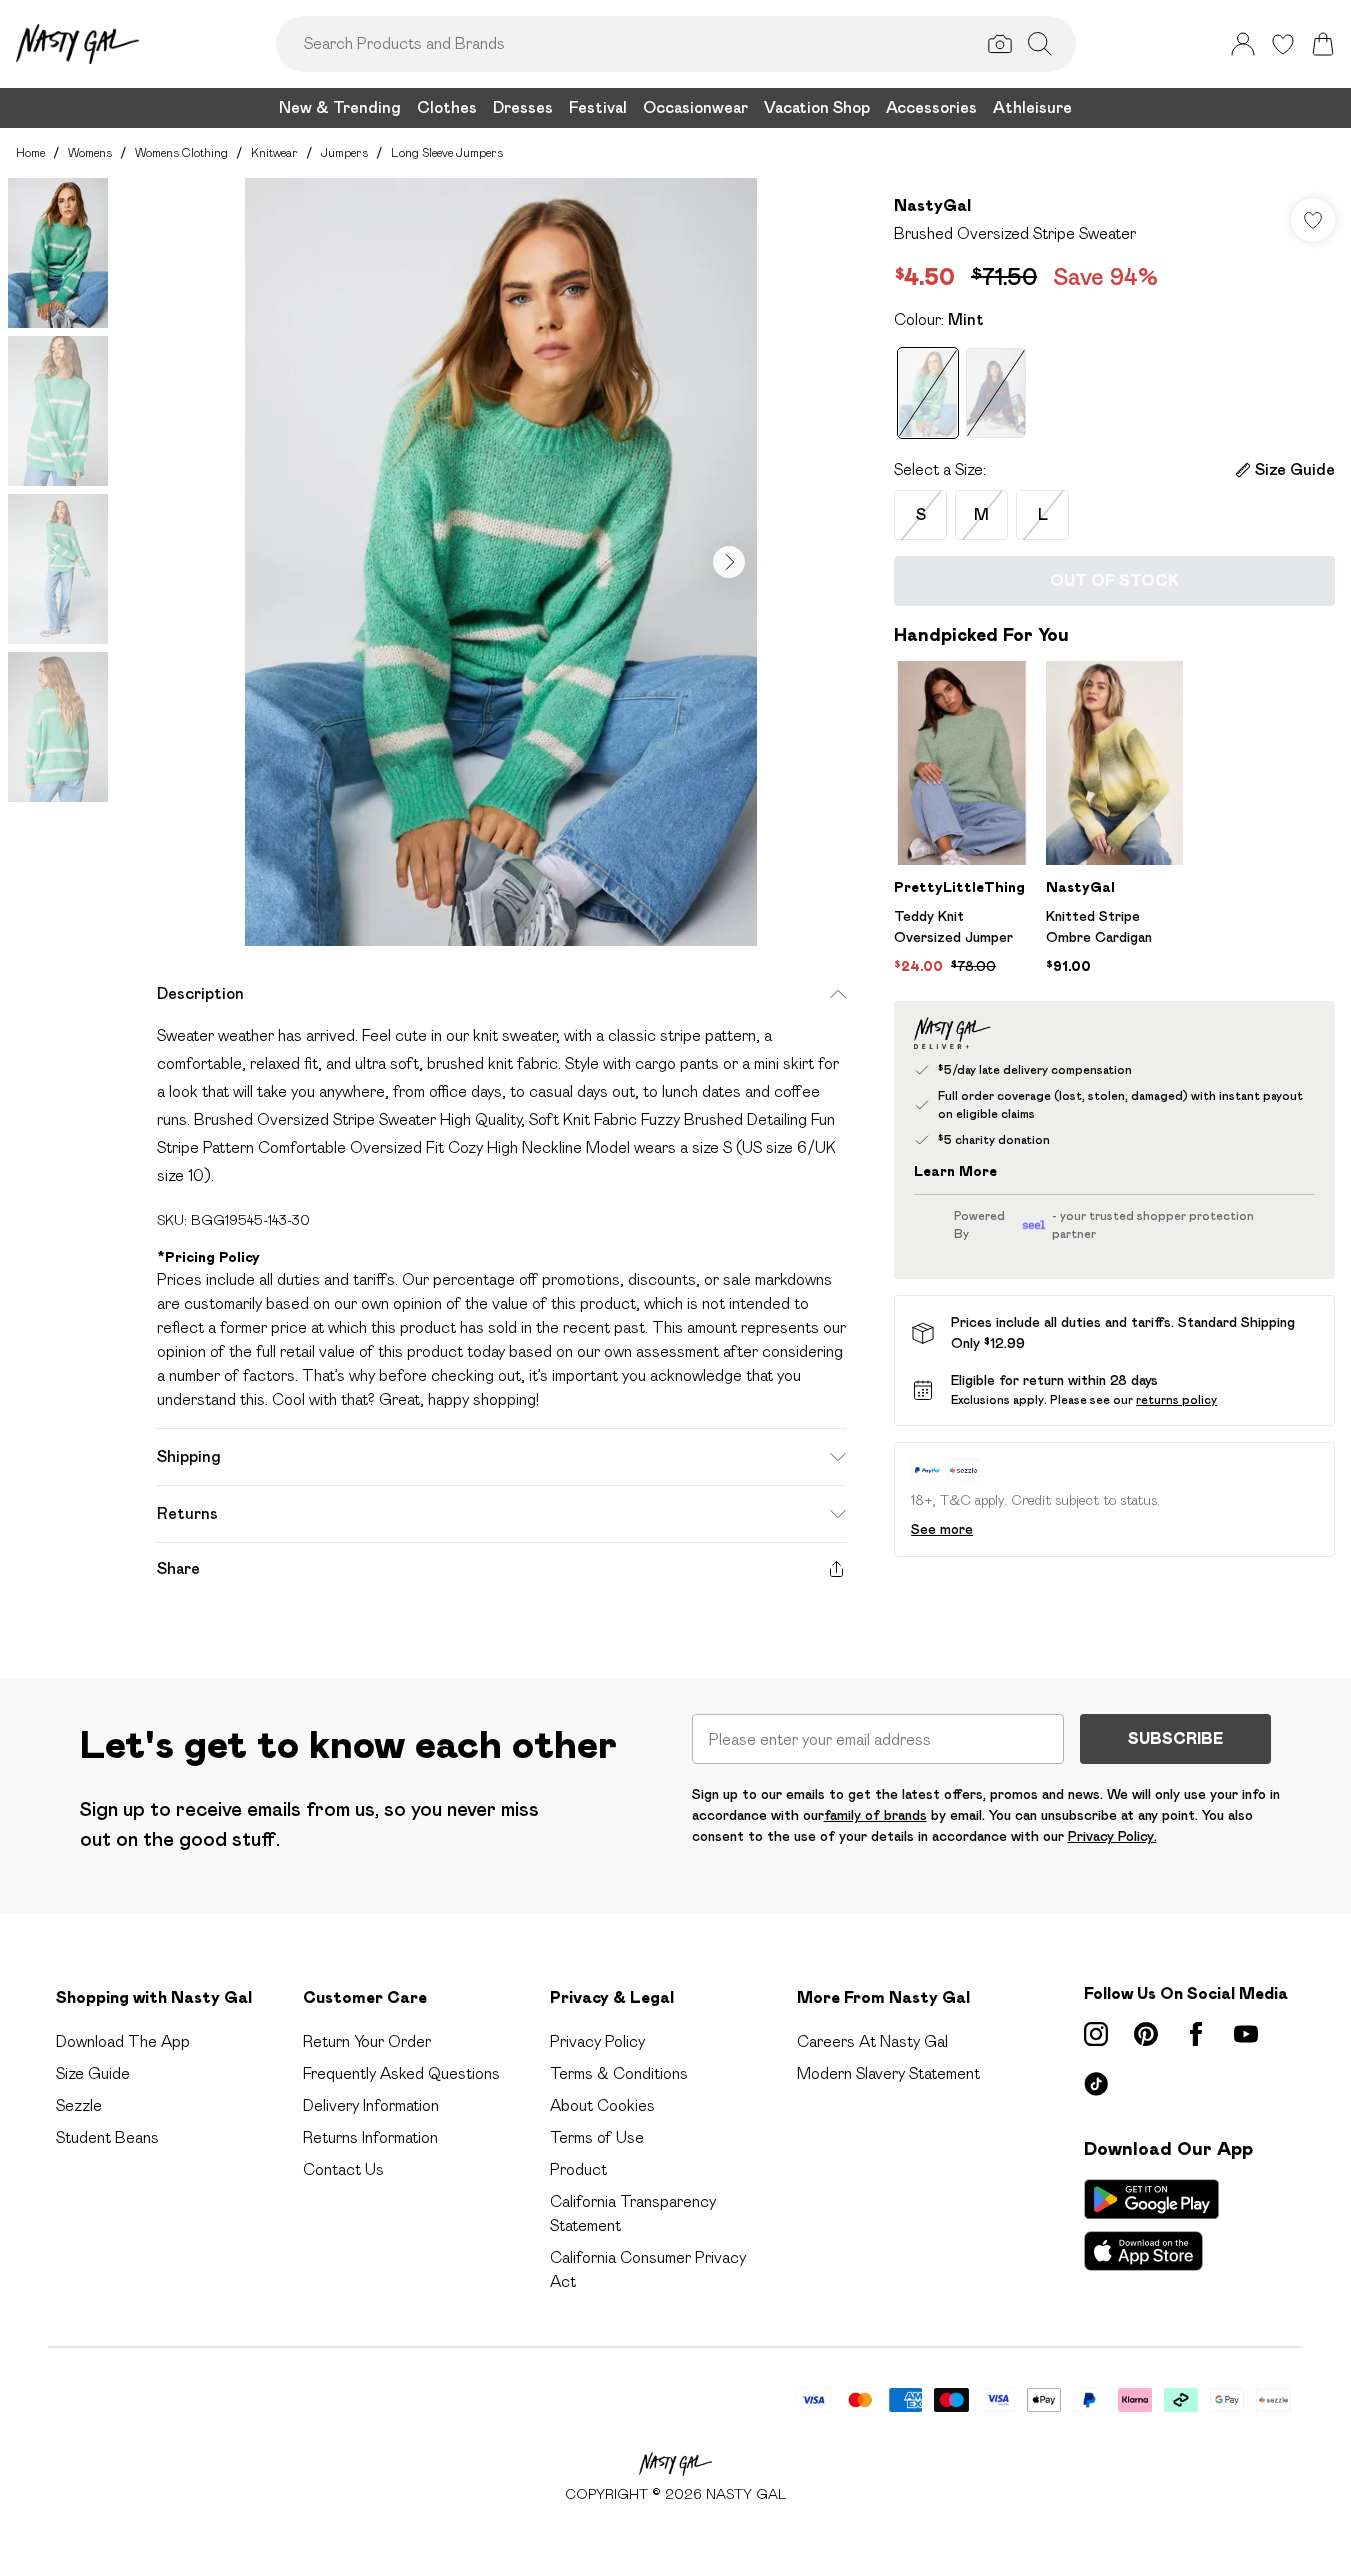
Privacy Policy (597, 2041)
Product (578, 2169)
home (30, 152)
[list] (501, 562)
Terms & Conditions (619, 2073)
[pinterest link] (1146, 2034)
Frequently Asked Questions (401, 2073)
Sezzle (79, 2105)
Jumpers (344, 152)
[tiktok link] (1096, 2084)
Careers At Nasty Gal (872, 2041)
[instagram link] (1096, 2034)
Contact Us (343, 2169)
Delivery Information (371, 2105)
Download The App (123, 2041)
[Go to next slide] (729, 562)
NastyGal (932, 205)
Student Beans (107, 2137)
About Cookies (602, 2105)
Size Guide (93, 2073)
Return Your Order (367, 2041)
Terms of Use (597, 2137)
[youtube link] (1246, 2034)
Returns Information (370, 2137)
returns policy (1176, 1399)
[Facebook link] (1196, 2034)
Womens (90, 152)
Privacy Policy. (1112, 1836)
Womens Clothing (181, 152)
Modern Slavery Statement (888, 2073)
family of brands (875, 1815)
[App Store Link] (1151, 2225)
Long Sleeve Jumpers (447, 152)
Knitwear (274, 152)
